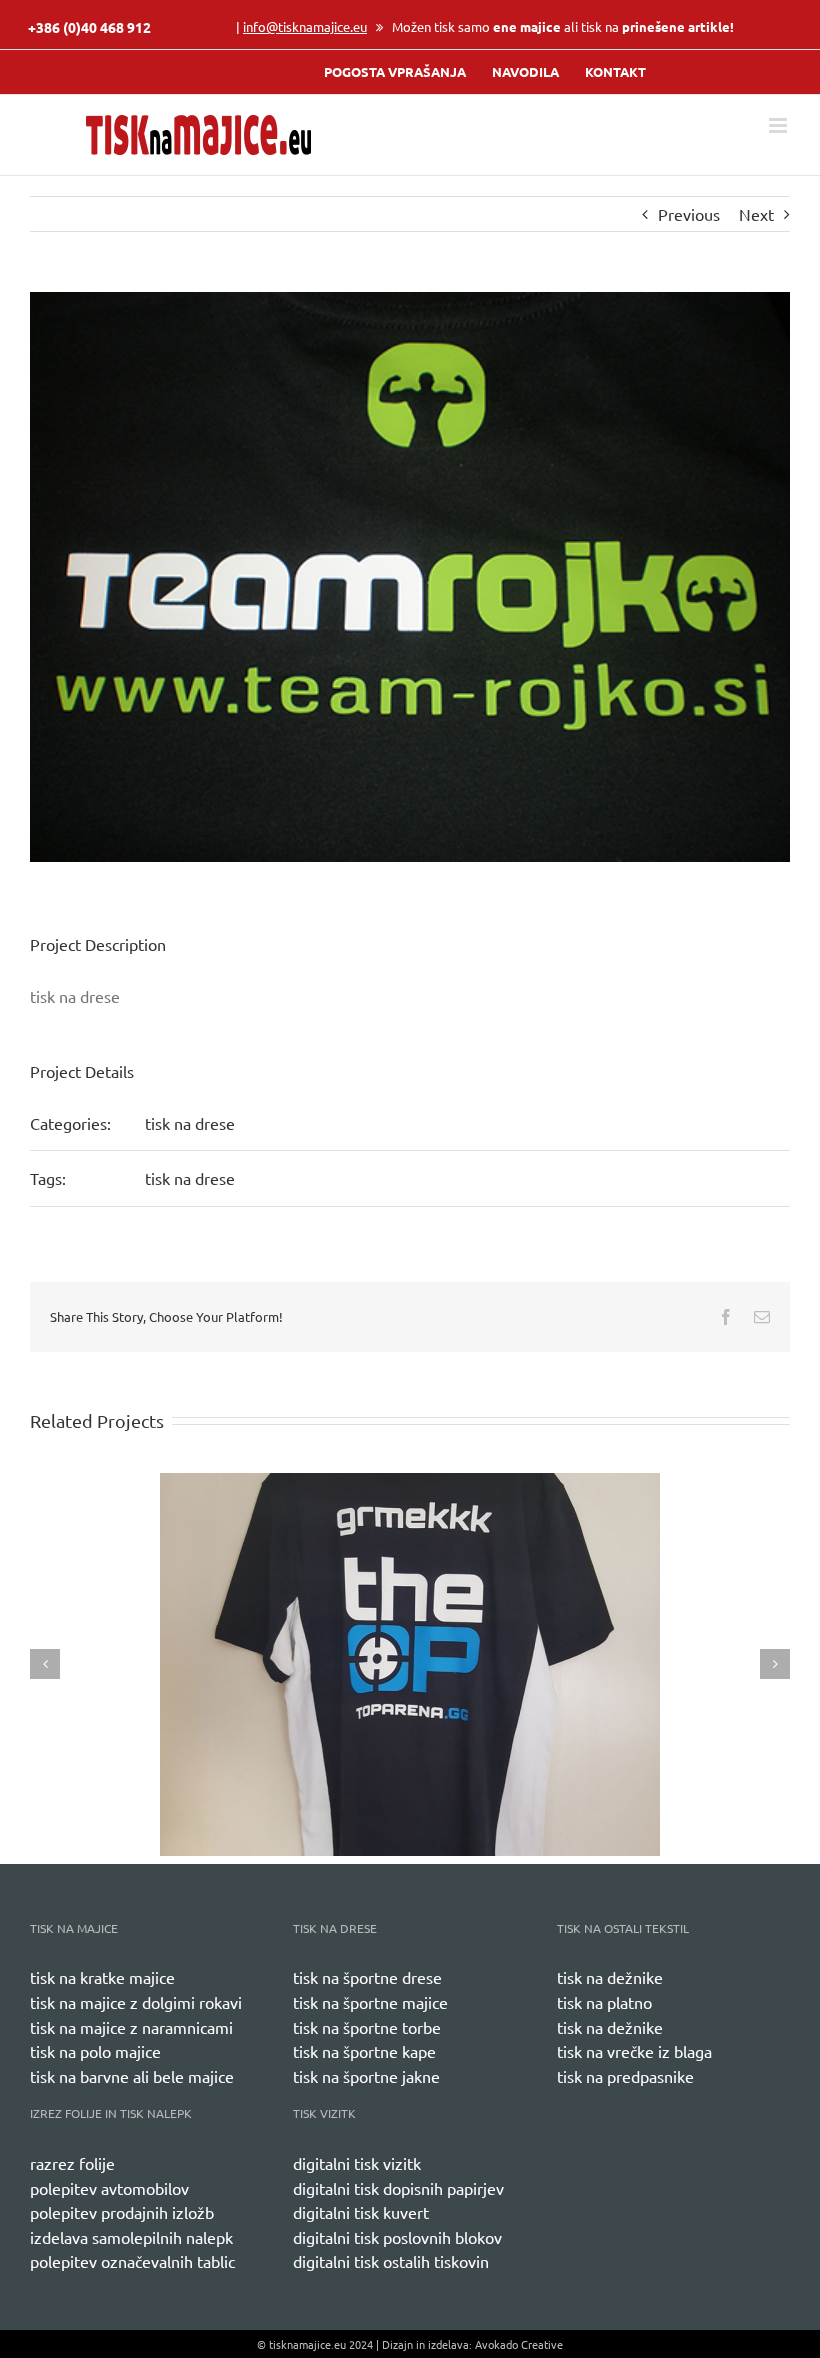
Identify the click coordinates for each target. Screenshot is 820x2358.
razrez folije (72, 2163)
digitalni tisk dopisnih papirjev (398, 2188)
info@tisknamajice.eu (305, 26)
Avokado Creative (519, 2344)
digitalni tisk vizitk (357, 2163)
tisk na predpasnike (625, 2076)
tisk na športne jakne (366, 2076)
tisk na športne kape (364, 2051)
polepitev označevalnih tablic (132, 2261)
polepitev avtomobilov (109, 2188)
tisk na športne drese (367, 1977)
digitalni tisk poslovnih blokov (397, 2237)
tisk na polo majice (95, 2051)
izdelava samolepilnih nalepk (131, 2237)
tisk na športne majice (370, 2002)
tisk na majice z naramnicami (131, 2027)
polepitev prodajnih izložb (122, 2212)
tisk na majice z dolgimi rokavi (136, 2002)
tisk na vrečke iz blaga (634, 2051)
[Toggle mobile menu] (779, 125)
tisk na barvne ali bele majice (132, 2076)
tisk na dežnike (610, 1977)
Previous (689, 214)
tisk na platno (604, 2002)
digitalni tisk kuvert (361, 2212)
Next (756, 214)
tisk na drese (190, 1123)
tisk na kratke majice (102, 1977)
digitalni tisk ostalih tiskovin (391, 2261)
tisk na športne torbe (367, 2027)
